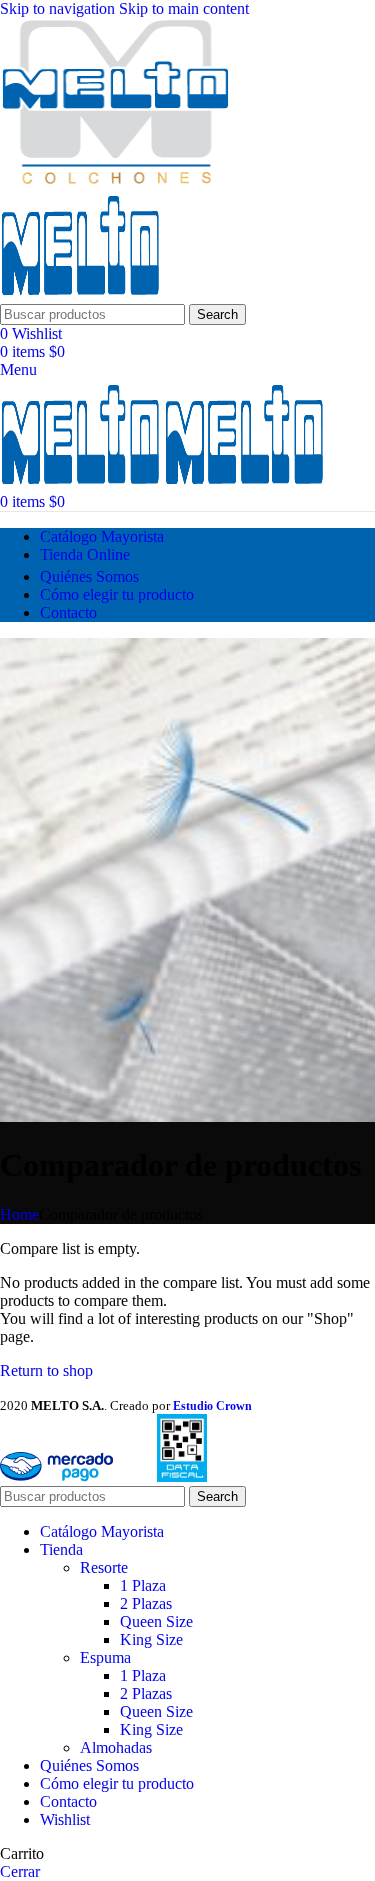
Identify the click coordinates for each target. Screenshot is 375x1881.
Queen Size (156, 1621)
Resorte (104, 1567)
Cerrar (20, 1871)
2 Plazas (146, 1603)
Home (19, 1214)
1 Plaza (143, 1585)
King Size (151, 1639)
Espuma (105, 1657)
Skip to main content (184, 8)
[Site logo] (115, 180)
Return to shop (46, 1370)
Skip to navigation (59, 8)
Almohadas (116, 1747)
